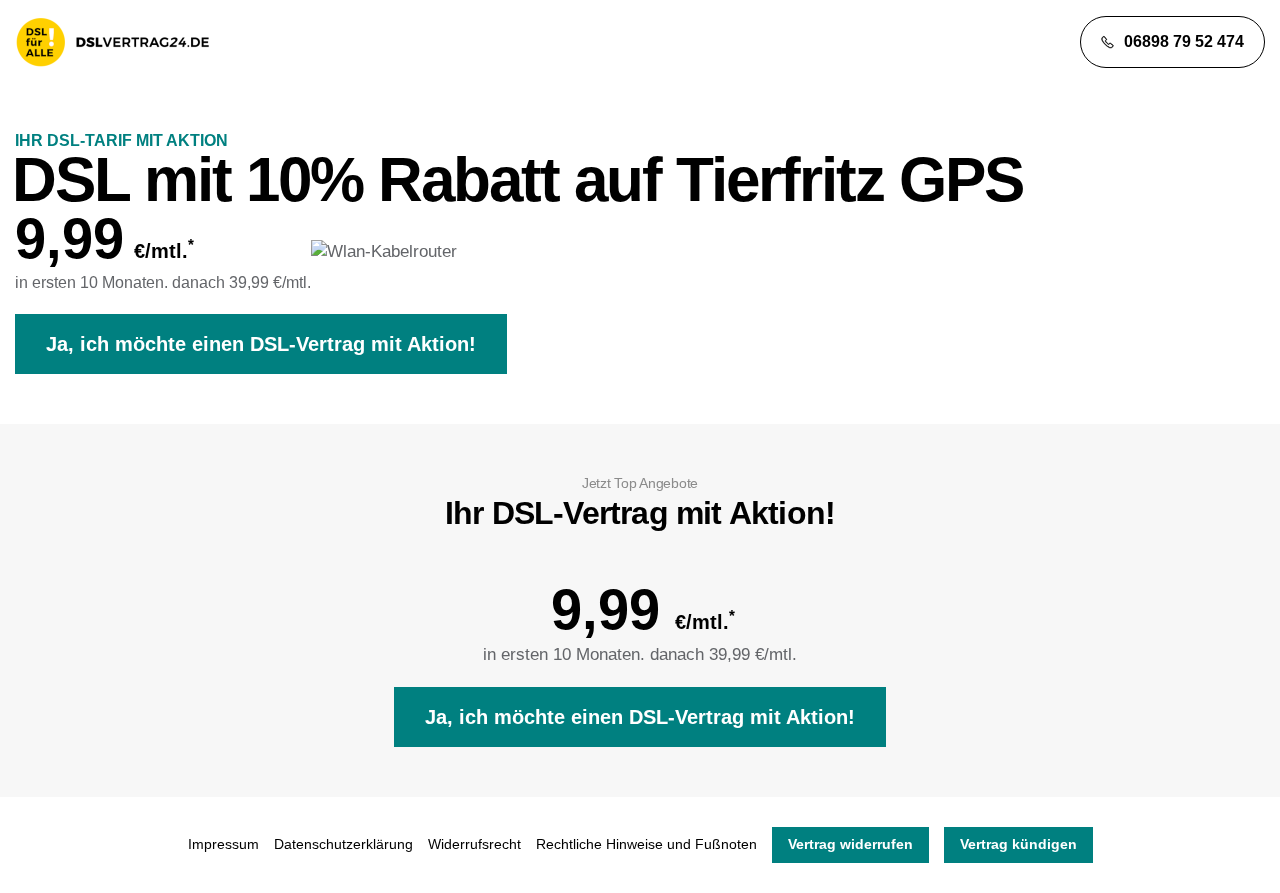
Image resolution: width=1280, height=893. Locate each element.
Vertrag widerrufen (850, 844)
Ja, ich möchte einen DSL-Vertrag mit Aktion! (261, 344)
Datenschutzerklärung (343, 844)
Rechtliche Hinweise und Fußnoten (646, 844)
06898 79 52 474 (1184, 41)
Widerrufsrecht (474, 844)
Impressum (223, 844)
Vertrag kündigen (1018, 844)
